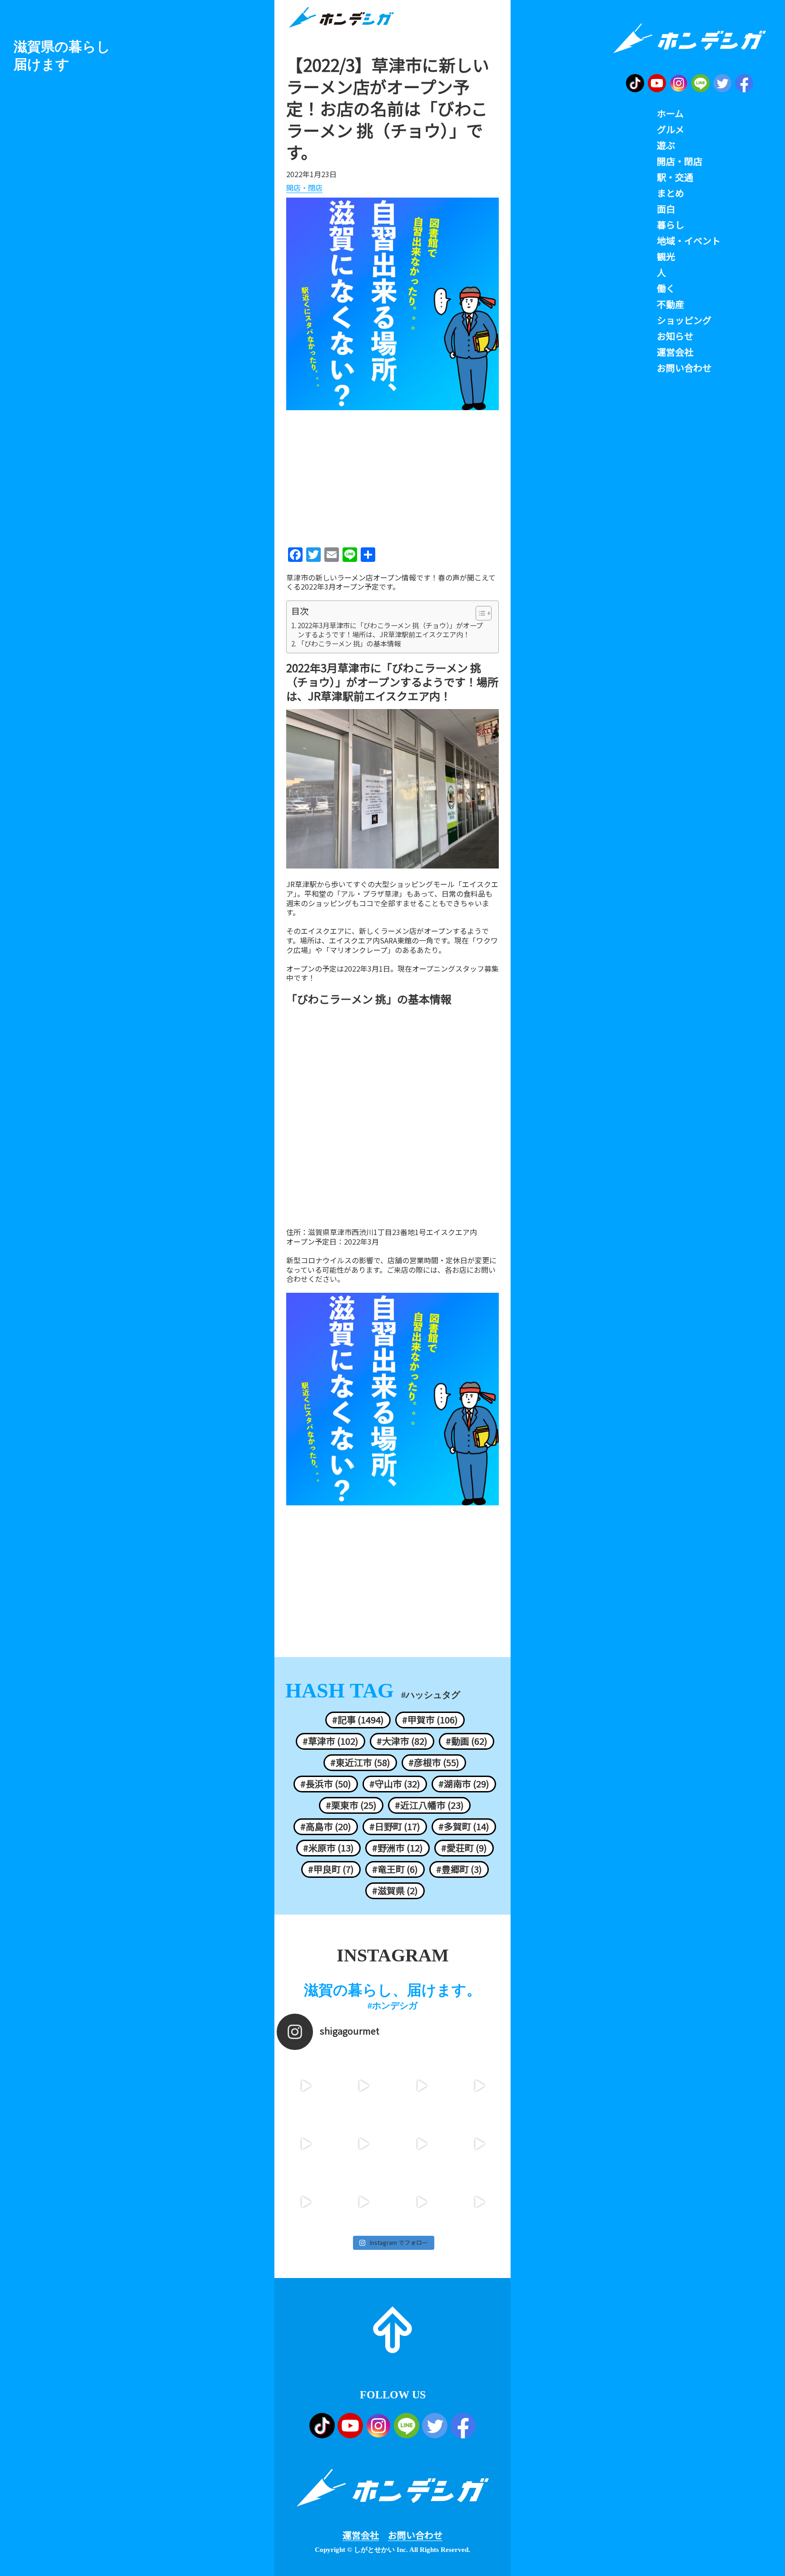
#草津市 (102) (330, 1741)
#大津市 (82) (402, 1741)
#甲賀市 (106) (430, 1720)
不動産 (671, 304)
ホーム (670, 114)
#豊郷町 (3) (459, 1869)
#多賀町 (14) (464, 1827)
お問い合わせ (415, 2535)
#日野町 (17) (395, 1827)
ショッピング (684, 320)
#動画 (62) (467, 1741)
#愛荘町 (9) (464, 1848)
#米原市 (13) (328, 1848)
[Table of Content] (484, 613)
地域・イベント (689, 241)
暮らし (671, 225)
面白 (666, 209)
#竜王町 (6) (395, 1869)
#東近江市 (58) (360, 1762)
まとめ (671, 193)
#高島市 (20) (326, 1827)
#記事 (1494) (358, 1720)
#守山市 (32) (395, 1784)
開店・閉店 (304, 188)
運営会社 (361, 2535)
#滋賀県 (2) (395, 1891)
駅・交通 (675, 177)
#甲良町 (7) (331, 1869)
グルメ (671, 129)
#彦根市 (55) (434, 1762)
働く (666, 288)
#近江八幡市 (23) (429, 1805)
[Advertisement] (392, 476)
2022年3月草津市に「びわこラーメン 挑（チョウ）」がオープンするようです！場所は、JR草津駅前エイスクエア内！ (390, 630)
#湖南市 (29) (464, 1784)
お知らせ (675, 336)
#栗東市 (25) (351, 1805)
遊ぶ (666, 145)
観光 (666, 257)
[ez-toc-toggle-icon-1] (479, 613)
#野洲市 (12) (397, 1848)
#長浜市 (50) (326, 1784)
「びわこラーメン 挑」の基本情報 (349, 644)
